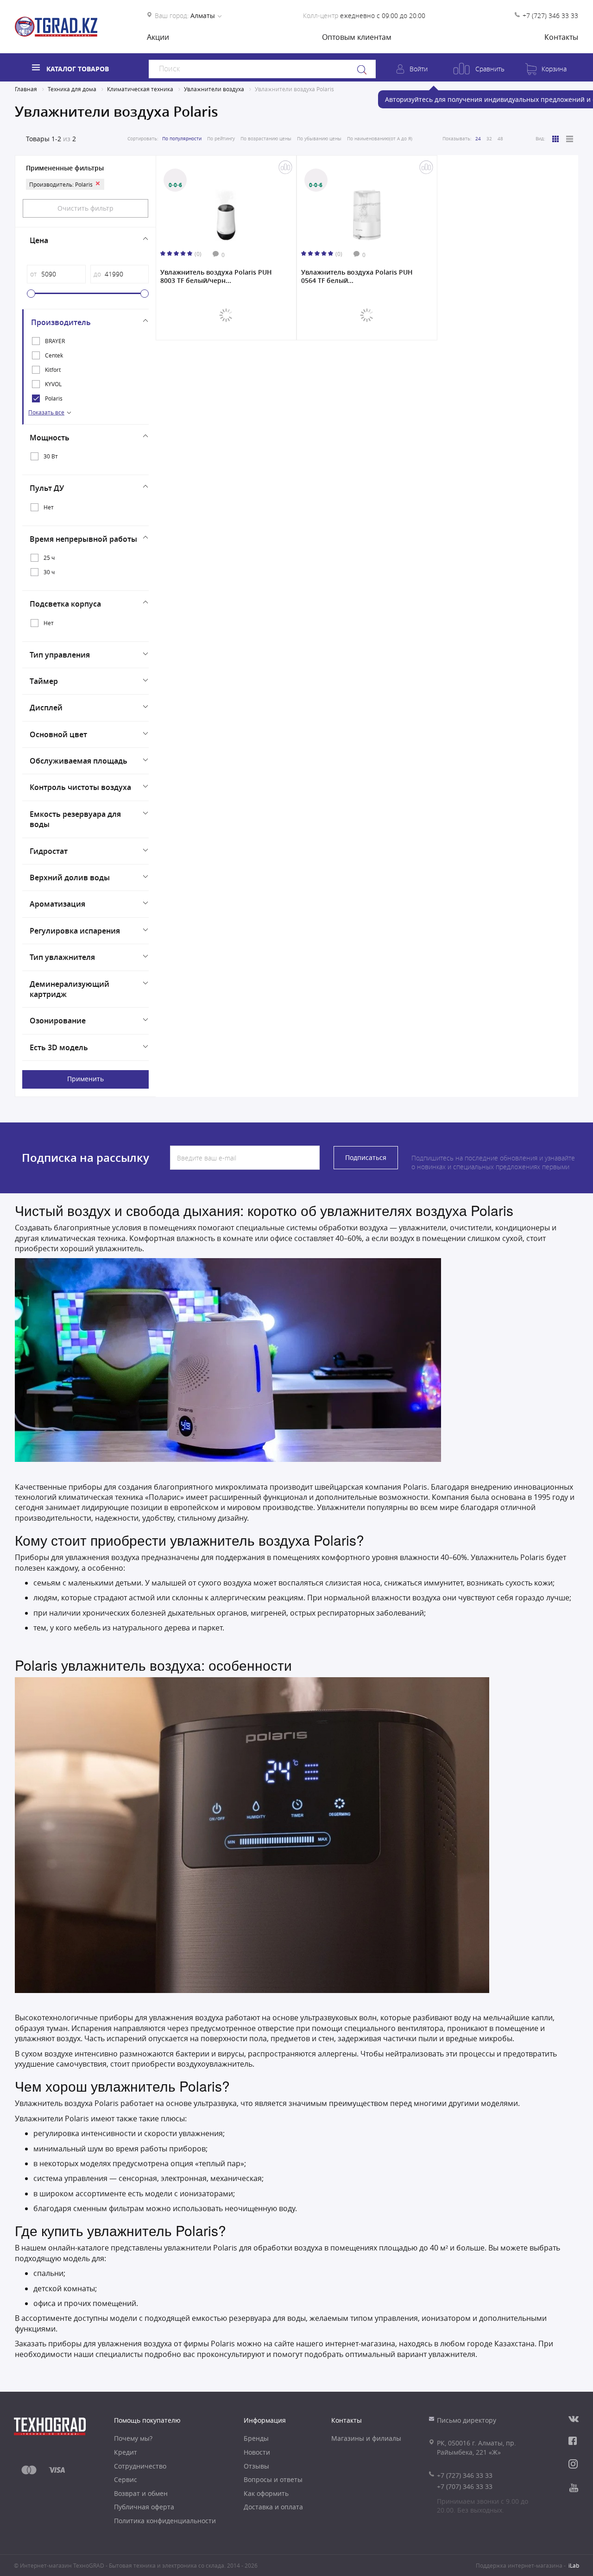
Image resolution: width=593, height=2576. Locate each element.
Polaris (54, 398)
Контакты (561, 37)
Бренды (256, 2438)
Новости (257, 2452)
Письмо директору (467, 2420)
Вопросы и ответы (273, 2479)
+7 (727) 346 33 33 (550, 16)
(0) (198, 254)
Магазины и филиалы (366, 2438)
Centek (54, 355)
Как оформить (266, 2493)
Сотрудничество (140, 2466)
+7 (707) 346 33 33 (465, 2486)
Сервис (126, 2479)
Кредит (126, 2452)
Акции (158, 37)
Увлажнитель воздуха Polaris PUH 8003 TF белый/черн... (216, 276)
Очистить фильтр (85, 208)
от (33, 274)
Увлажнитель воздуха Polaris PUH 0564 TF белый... (357, 276)
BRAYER (55, 341)
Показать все (46, 412)
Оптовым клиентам (357, 37)
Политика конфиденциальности (165, 2521)
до (97, 274)
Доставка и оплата (273, 2507)
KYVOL (53, 384)
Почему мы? (133, 2438)
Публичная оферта (144, 2507)
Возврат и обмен (141, 2493)
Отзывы (256, 2466)
